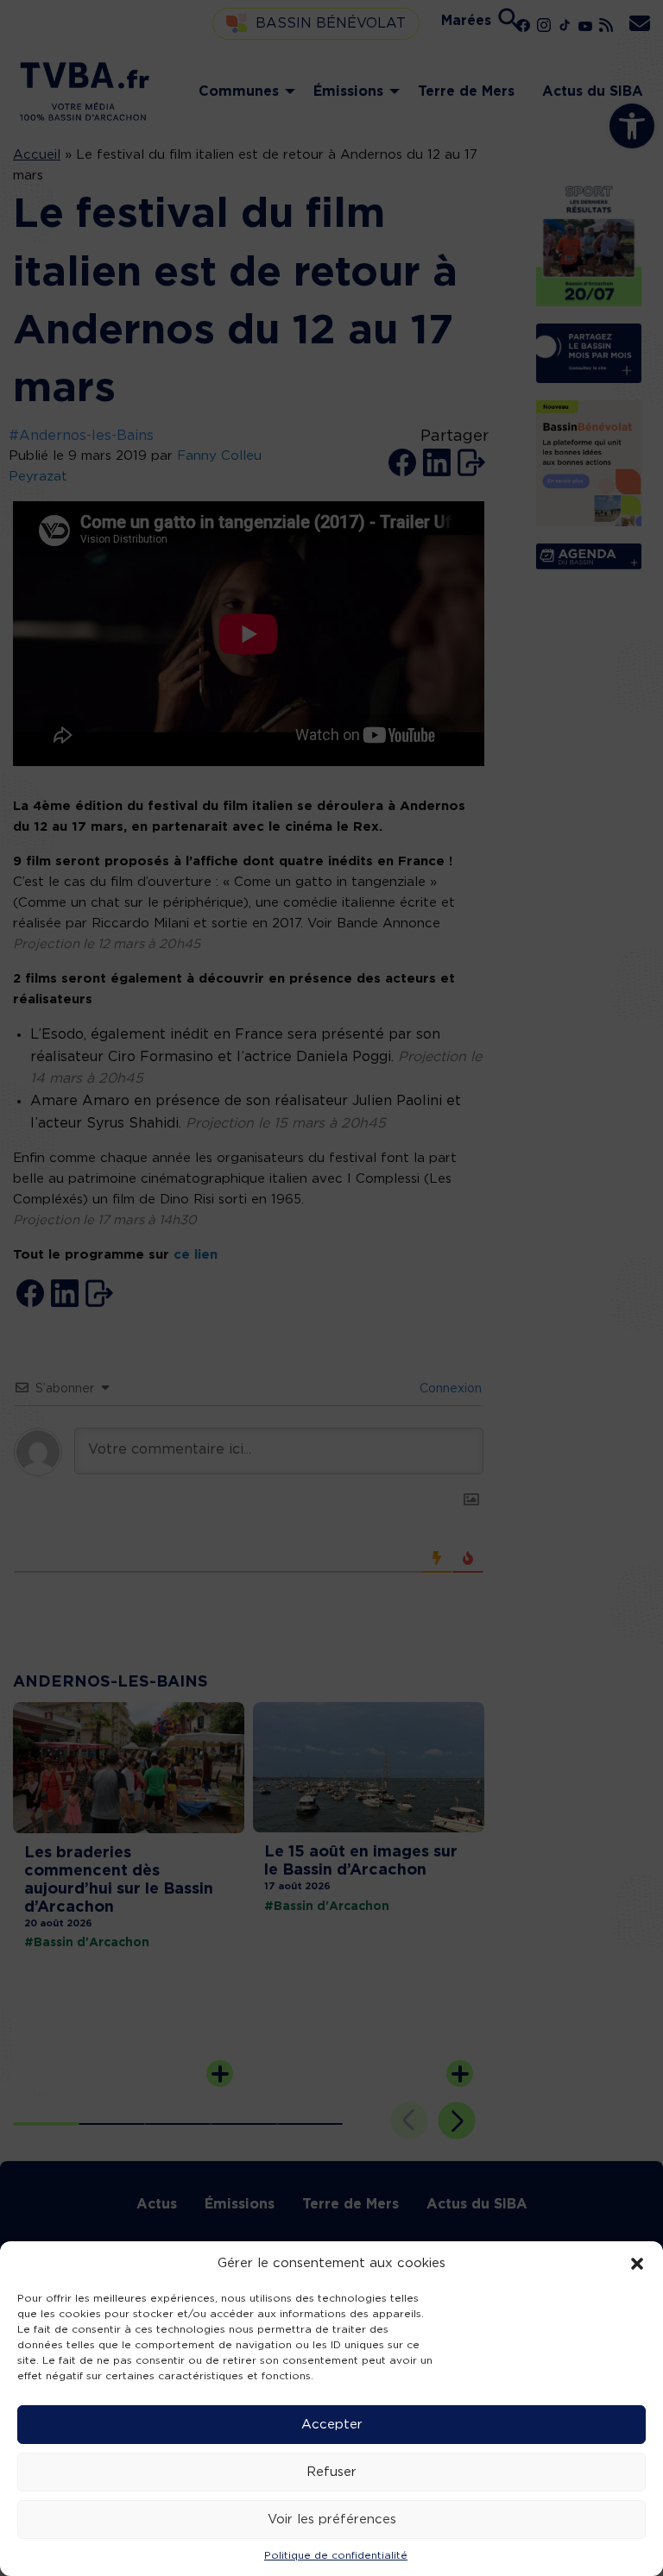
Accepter (332, 2425)
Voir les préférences (332, 2519)
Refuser (331, 2472)
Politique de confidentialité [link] (336, 2555)
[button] (637, 2264)
